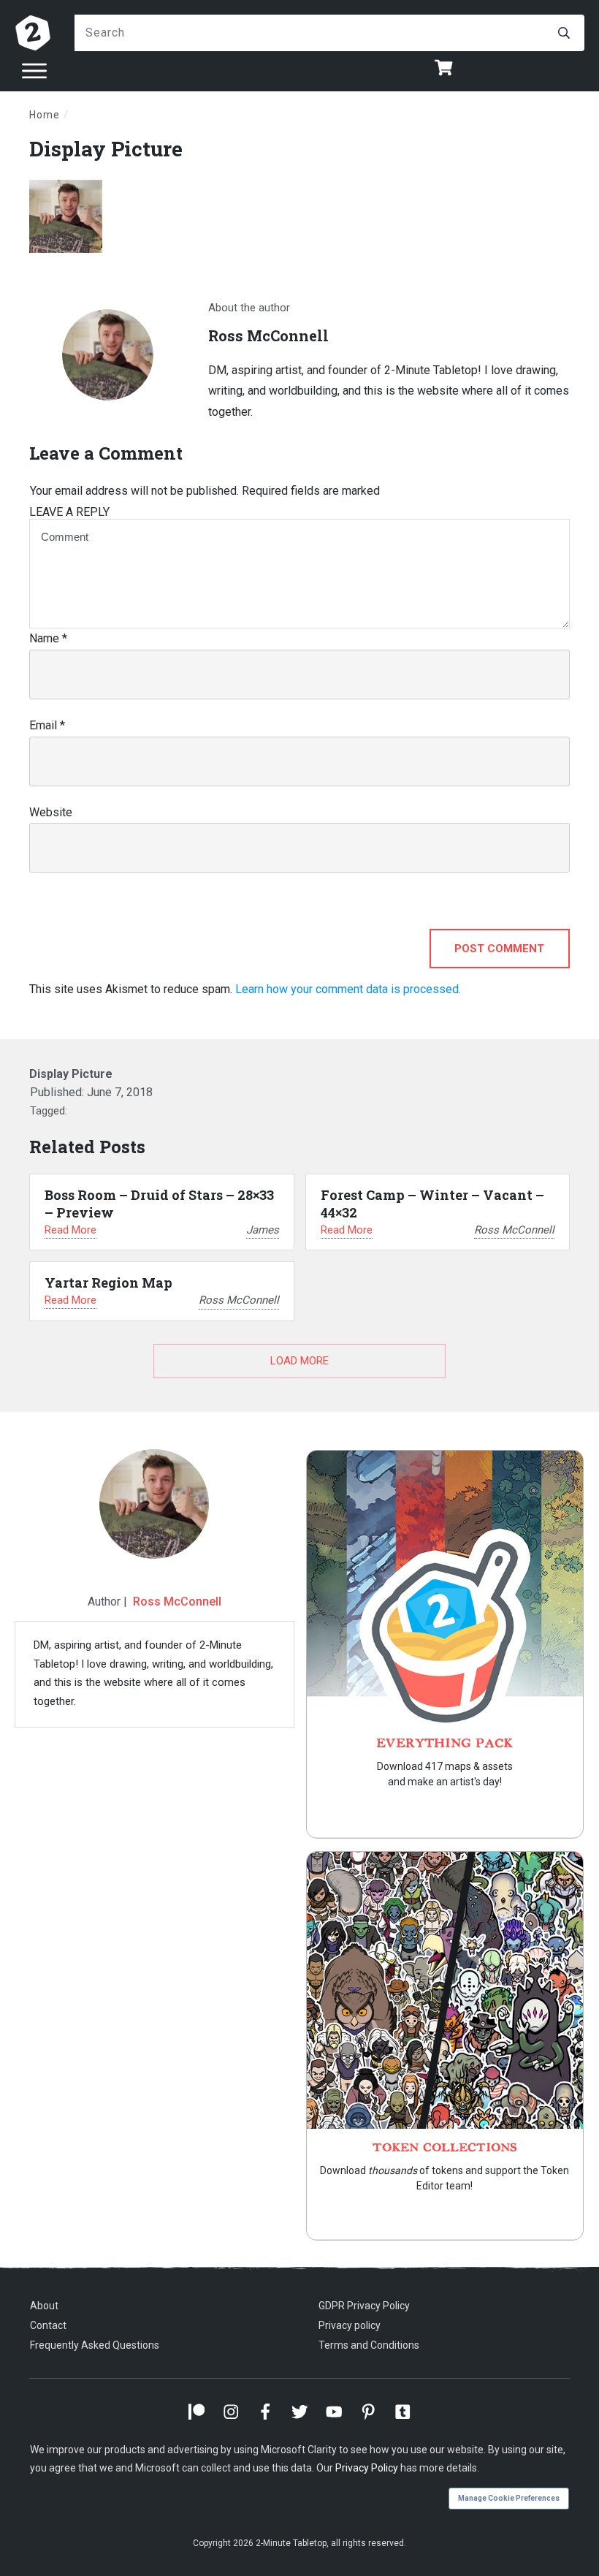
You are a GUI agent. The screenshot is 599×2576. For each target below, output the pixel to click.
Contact (48, 2325)
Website (51, 812)
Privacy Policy (367, 2468)
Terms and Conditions (369, 2345)
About (44, 2306)
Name (48, 638)
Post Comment (499, 949)
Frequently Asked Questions (95, 2345)
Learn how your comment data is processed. (348, 989)
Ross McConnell (177, 1602)
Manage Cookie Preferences (509, 2498)
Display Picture (106, 149)
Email (47, 725)
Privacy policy (350, 2325)
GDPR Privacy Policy (364, 2306)
